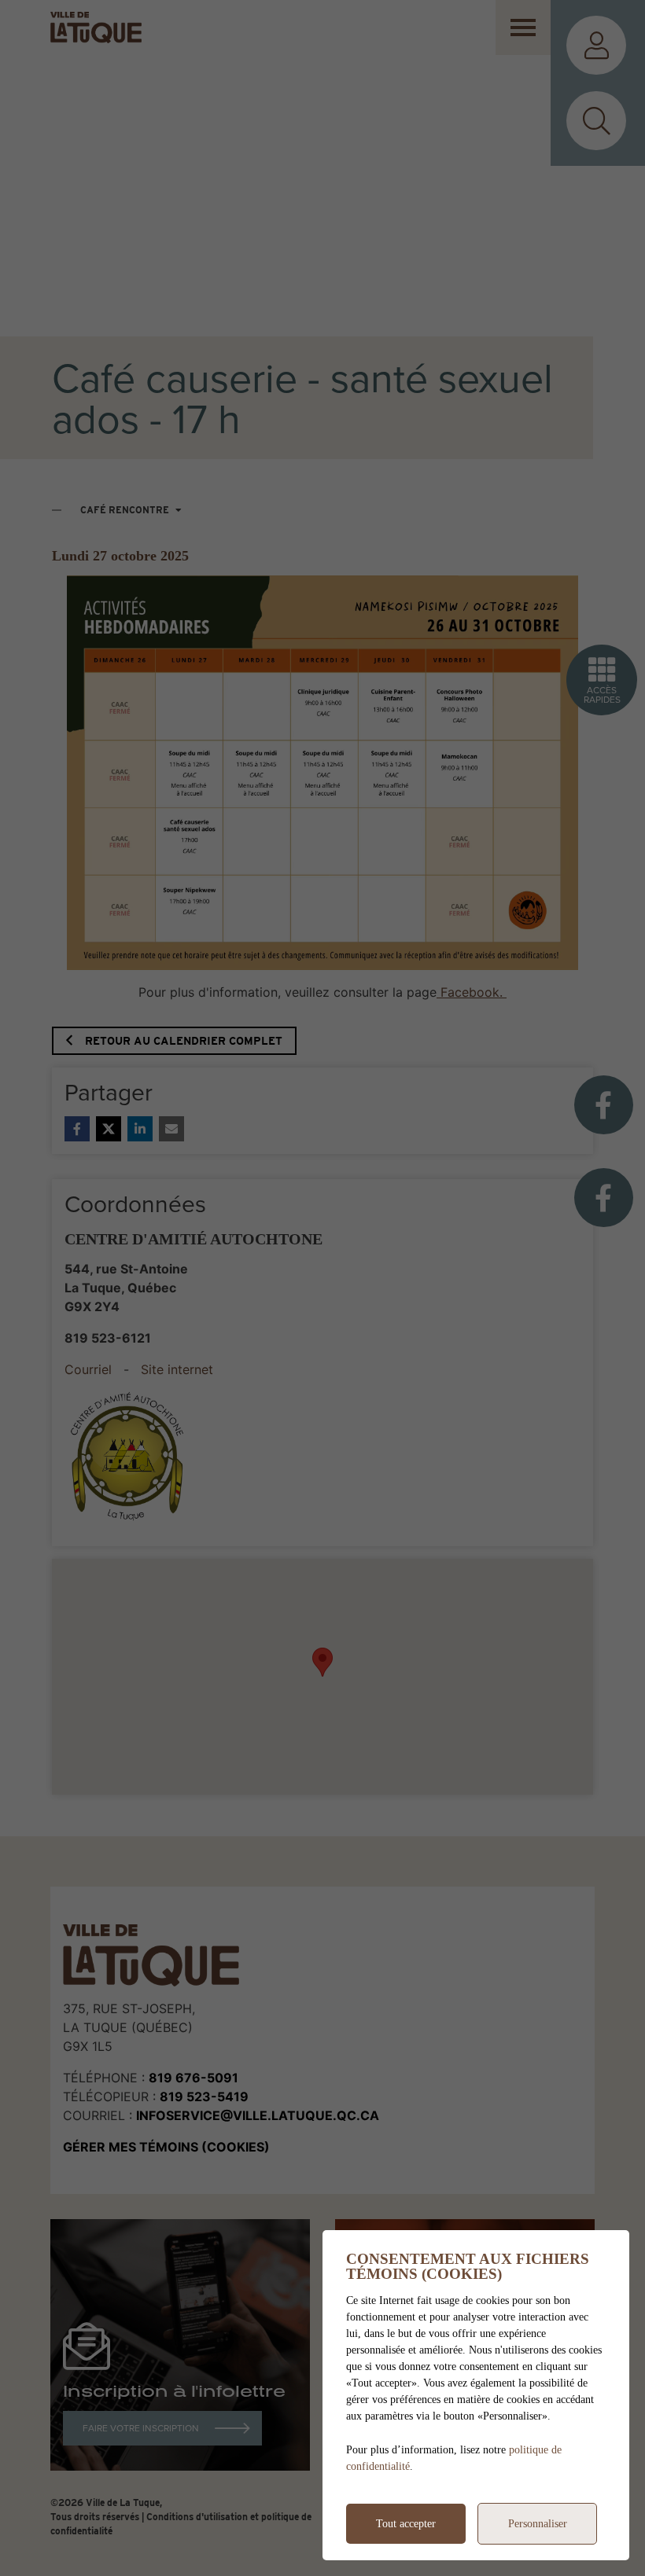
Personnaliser (538, 2524)
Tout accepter (406, 2524)
